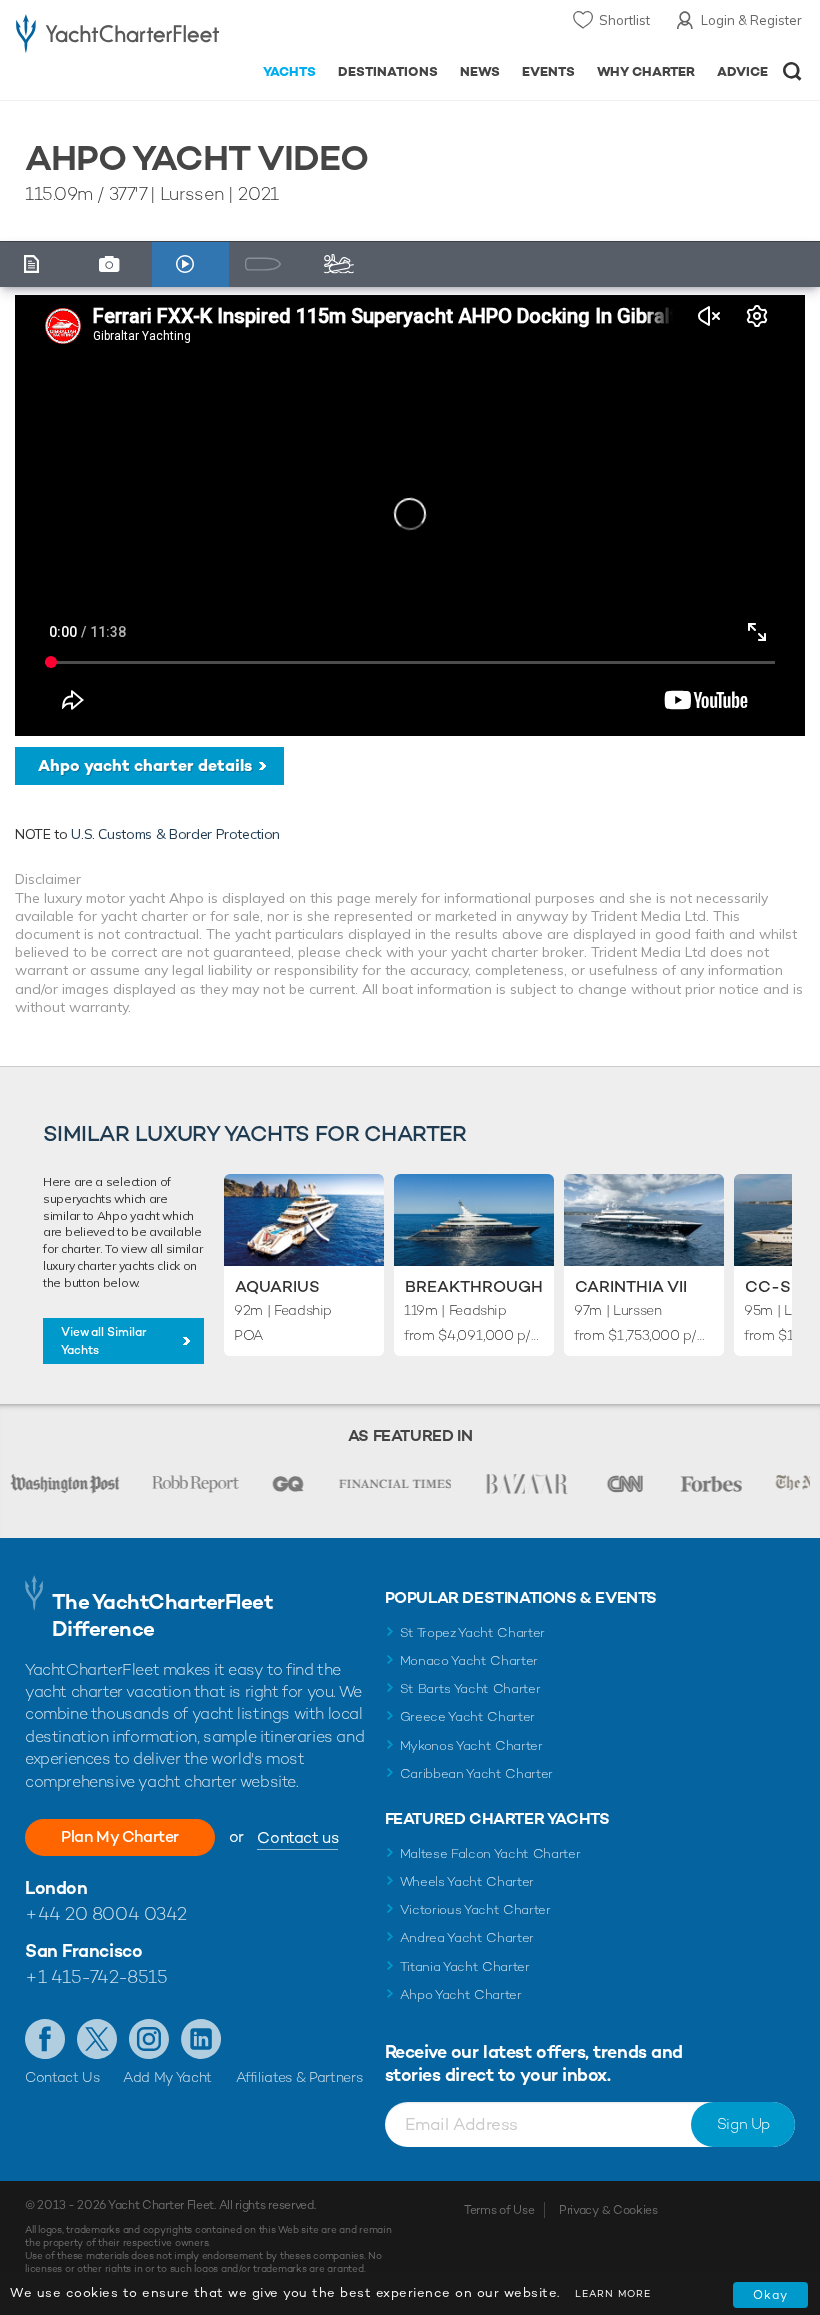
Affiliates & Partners (299, 2077)
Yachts (289, 71)
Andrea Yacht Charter (467, 1937)
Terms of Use (499, 2210)
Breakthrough (474, 1286)
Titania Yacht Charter (465, 1966)
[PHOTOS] (114, 264)
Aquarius (277, 1286)
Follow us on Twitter (97, 2039)
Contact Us (62, 2077)
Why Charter (646, 71)
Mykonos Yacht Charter (471, 1745)
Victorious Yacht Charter (475, 1909)
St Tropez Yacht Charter (473, 1632)
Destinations (388, 71)
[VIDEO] (190, 264)
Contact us (297, 1837)
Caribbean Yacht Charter (477, 1773)
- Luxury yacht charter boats (117, 36)
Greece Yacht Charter (468, 1716)
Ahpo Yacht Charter (461, 1994)
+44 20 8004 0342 (106, 1913)
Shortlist (624, 20)
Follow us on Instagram (149, 2039)
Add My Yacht (167, 2077)
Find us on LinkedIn (201, 2039)
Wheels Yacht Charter (467, 1881)
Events (548, 71)
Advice (742, 71)
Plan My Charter (120, 1836)
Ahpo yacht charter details (145, 765)
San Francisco (83, 1950)
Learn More (613, 2293)
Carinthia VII (631, 1286)
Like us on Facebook (45, 2039)
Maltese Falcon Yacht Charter (490, 1853)
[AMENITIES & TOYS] (344, 264)
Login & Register (751, 20)
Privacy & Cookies (608, 2210)
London (56, 1887)
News (480, 71)
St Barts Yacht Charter (470, 1688)
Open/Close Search (792, 71)
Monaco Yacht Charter (469, 1660)
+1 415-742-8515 (96, 1976)
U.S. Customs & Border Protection (175, 834)
